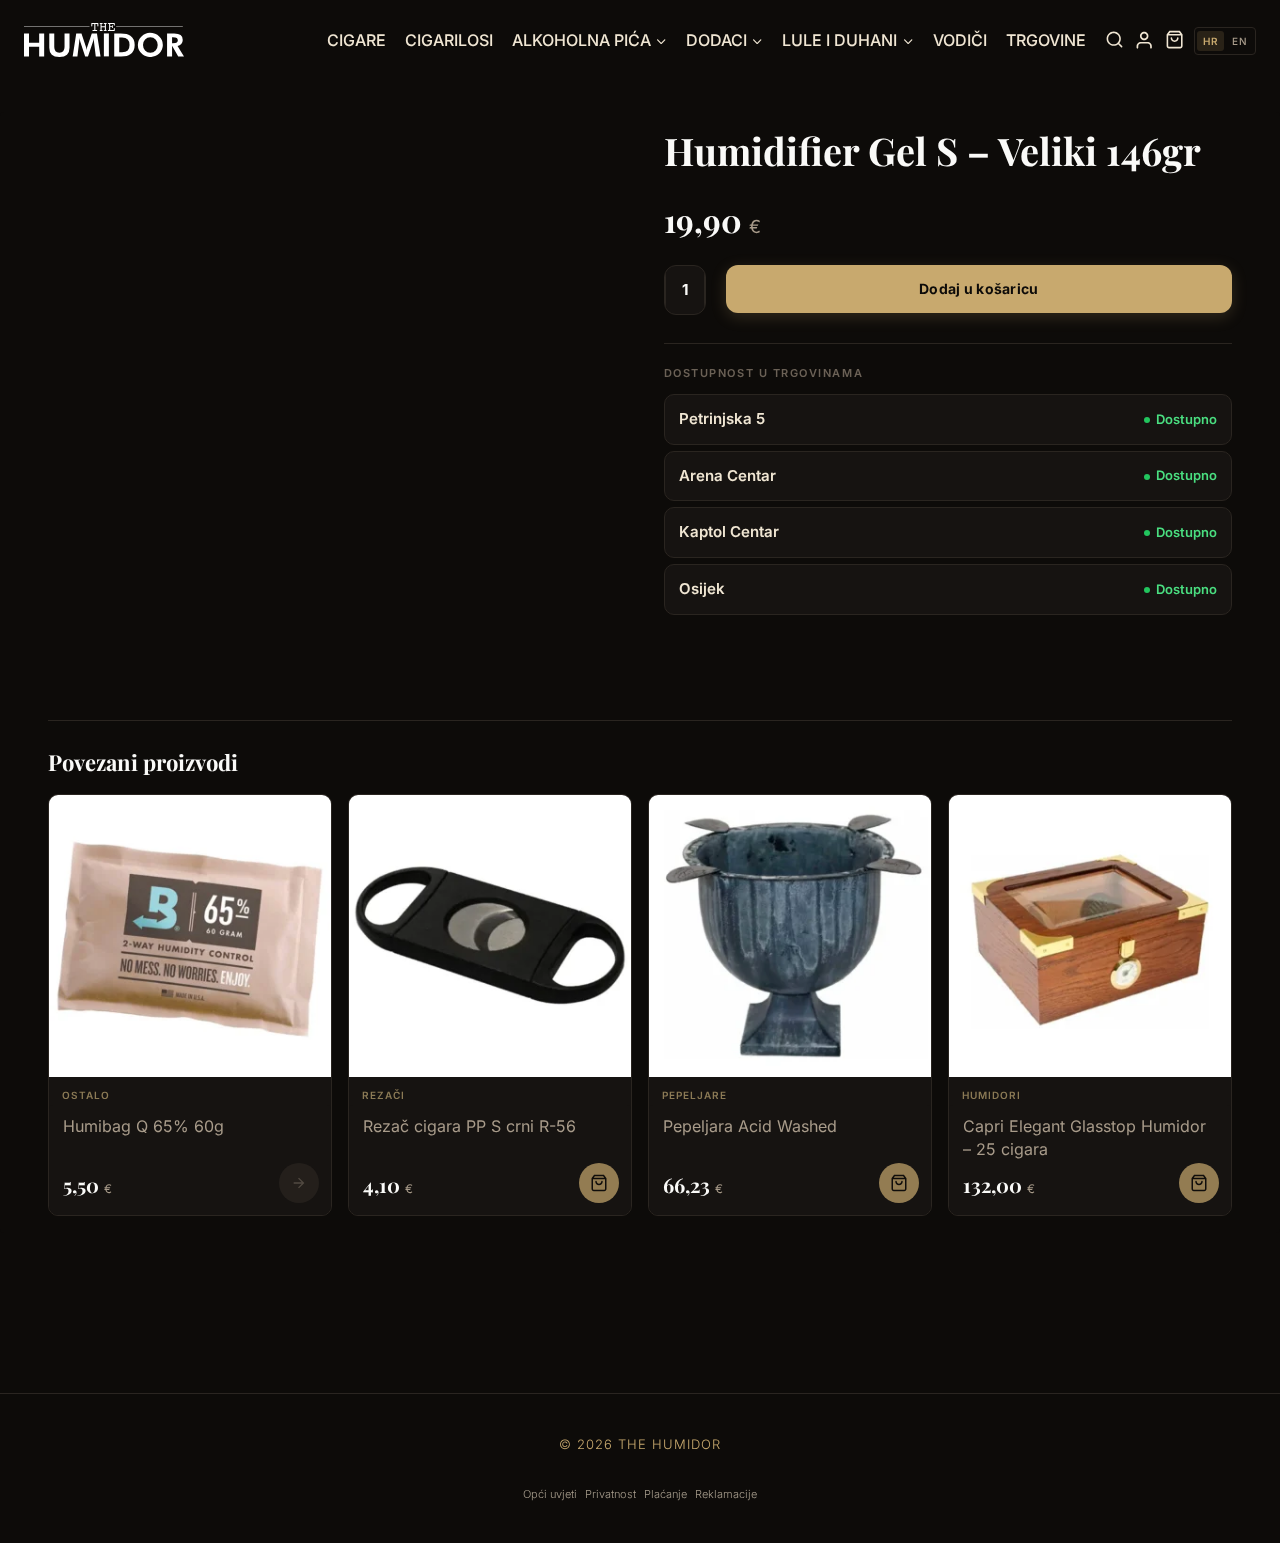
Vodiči (960, 40)
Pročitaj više (299, 1183)
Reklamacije (726, 1494)
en (1239, 41)
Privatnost (610, 1494)
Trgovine (1046, 40)
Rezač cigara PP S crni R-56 (469, 1126)
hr (1210, 41)
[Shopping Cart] (1174, 40)
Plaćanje (665, 1494)
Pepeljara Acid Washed (750, 1126)
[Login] (1144, 40)
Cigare (356, 40)
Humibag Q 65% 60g (143, 1126)
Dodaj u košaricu (978, 288)
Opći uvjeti (550, 1494)
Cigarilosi (449, 40)
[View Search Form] (1114, 40)
